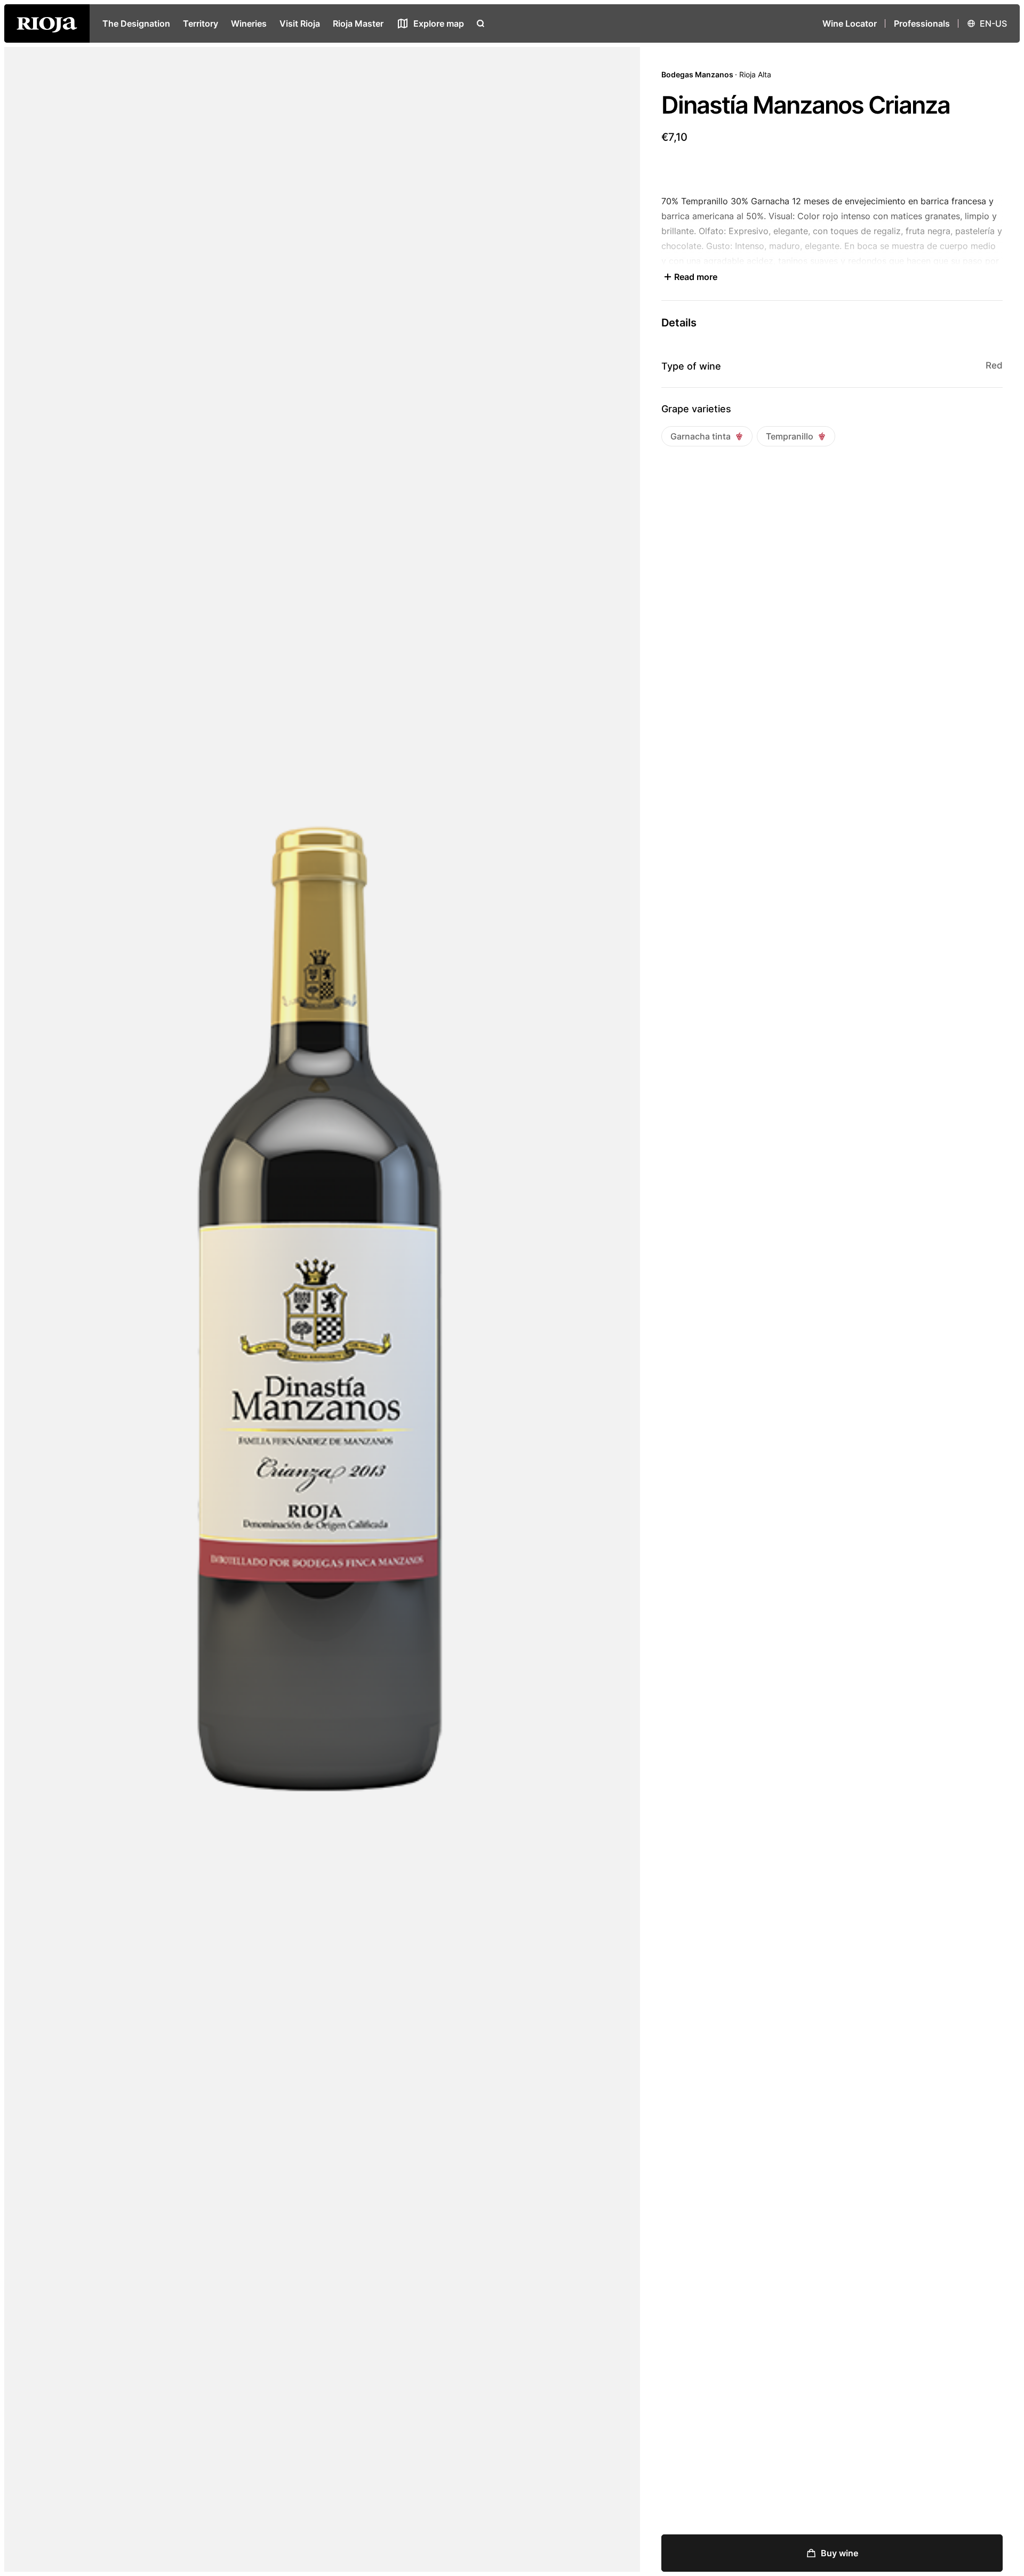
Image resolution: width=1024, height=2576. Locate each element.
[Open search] (481, 23)
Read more (696, 277)
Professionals (922, 23)
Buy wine (839, 2553)
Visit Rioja (300, 23)
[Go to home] (47, 23)
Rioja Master (358, 23)
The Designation (136, 23)
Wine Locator (850, 23)
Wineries (249, 23)
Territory (201, 23)
